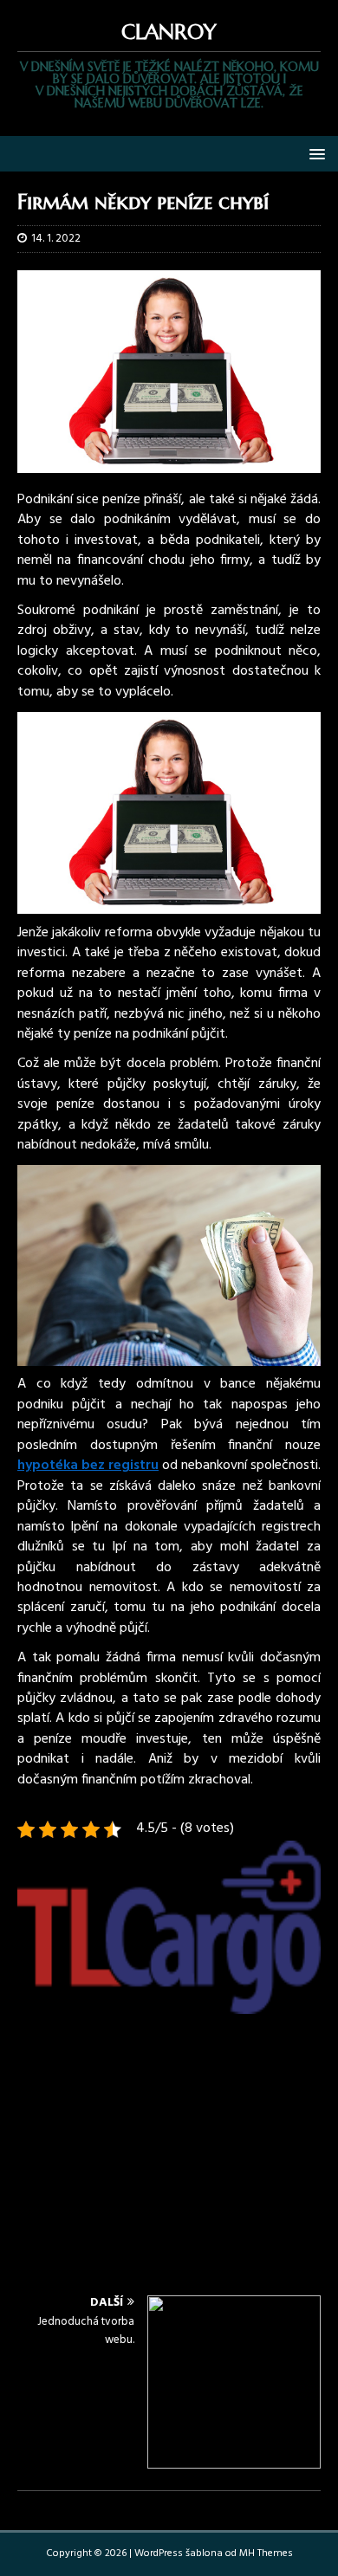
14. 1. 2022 (56, 239)
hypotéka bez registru (88, 1466)
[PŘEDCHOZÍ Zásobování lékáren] (169, 2058)
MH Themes (266, 2553)
